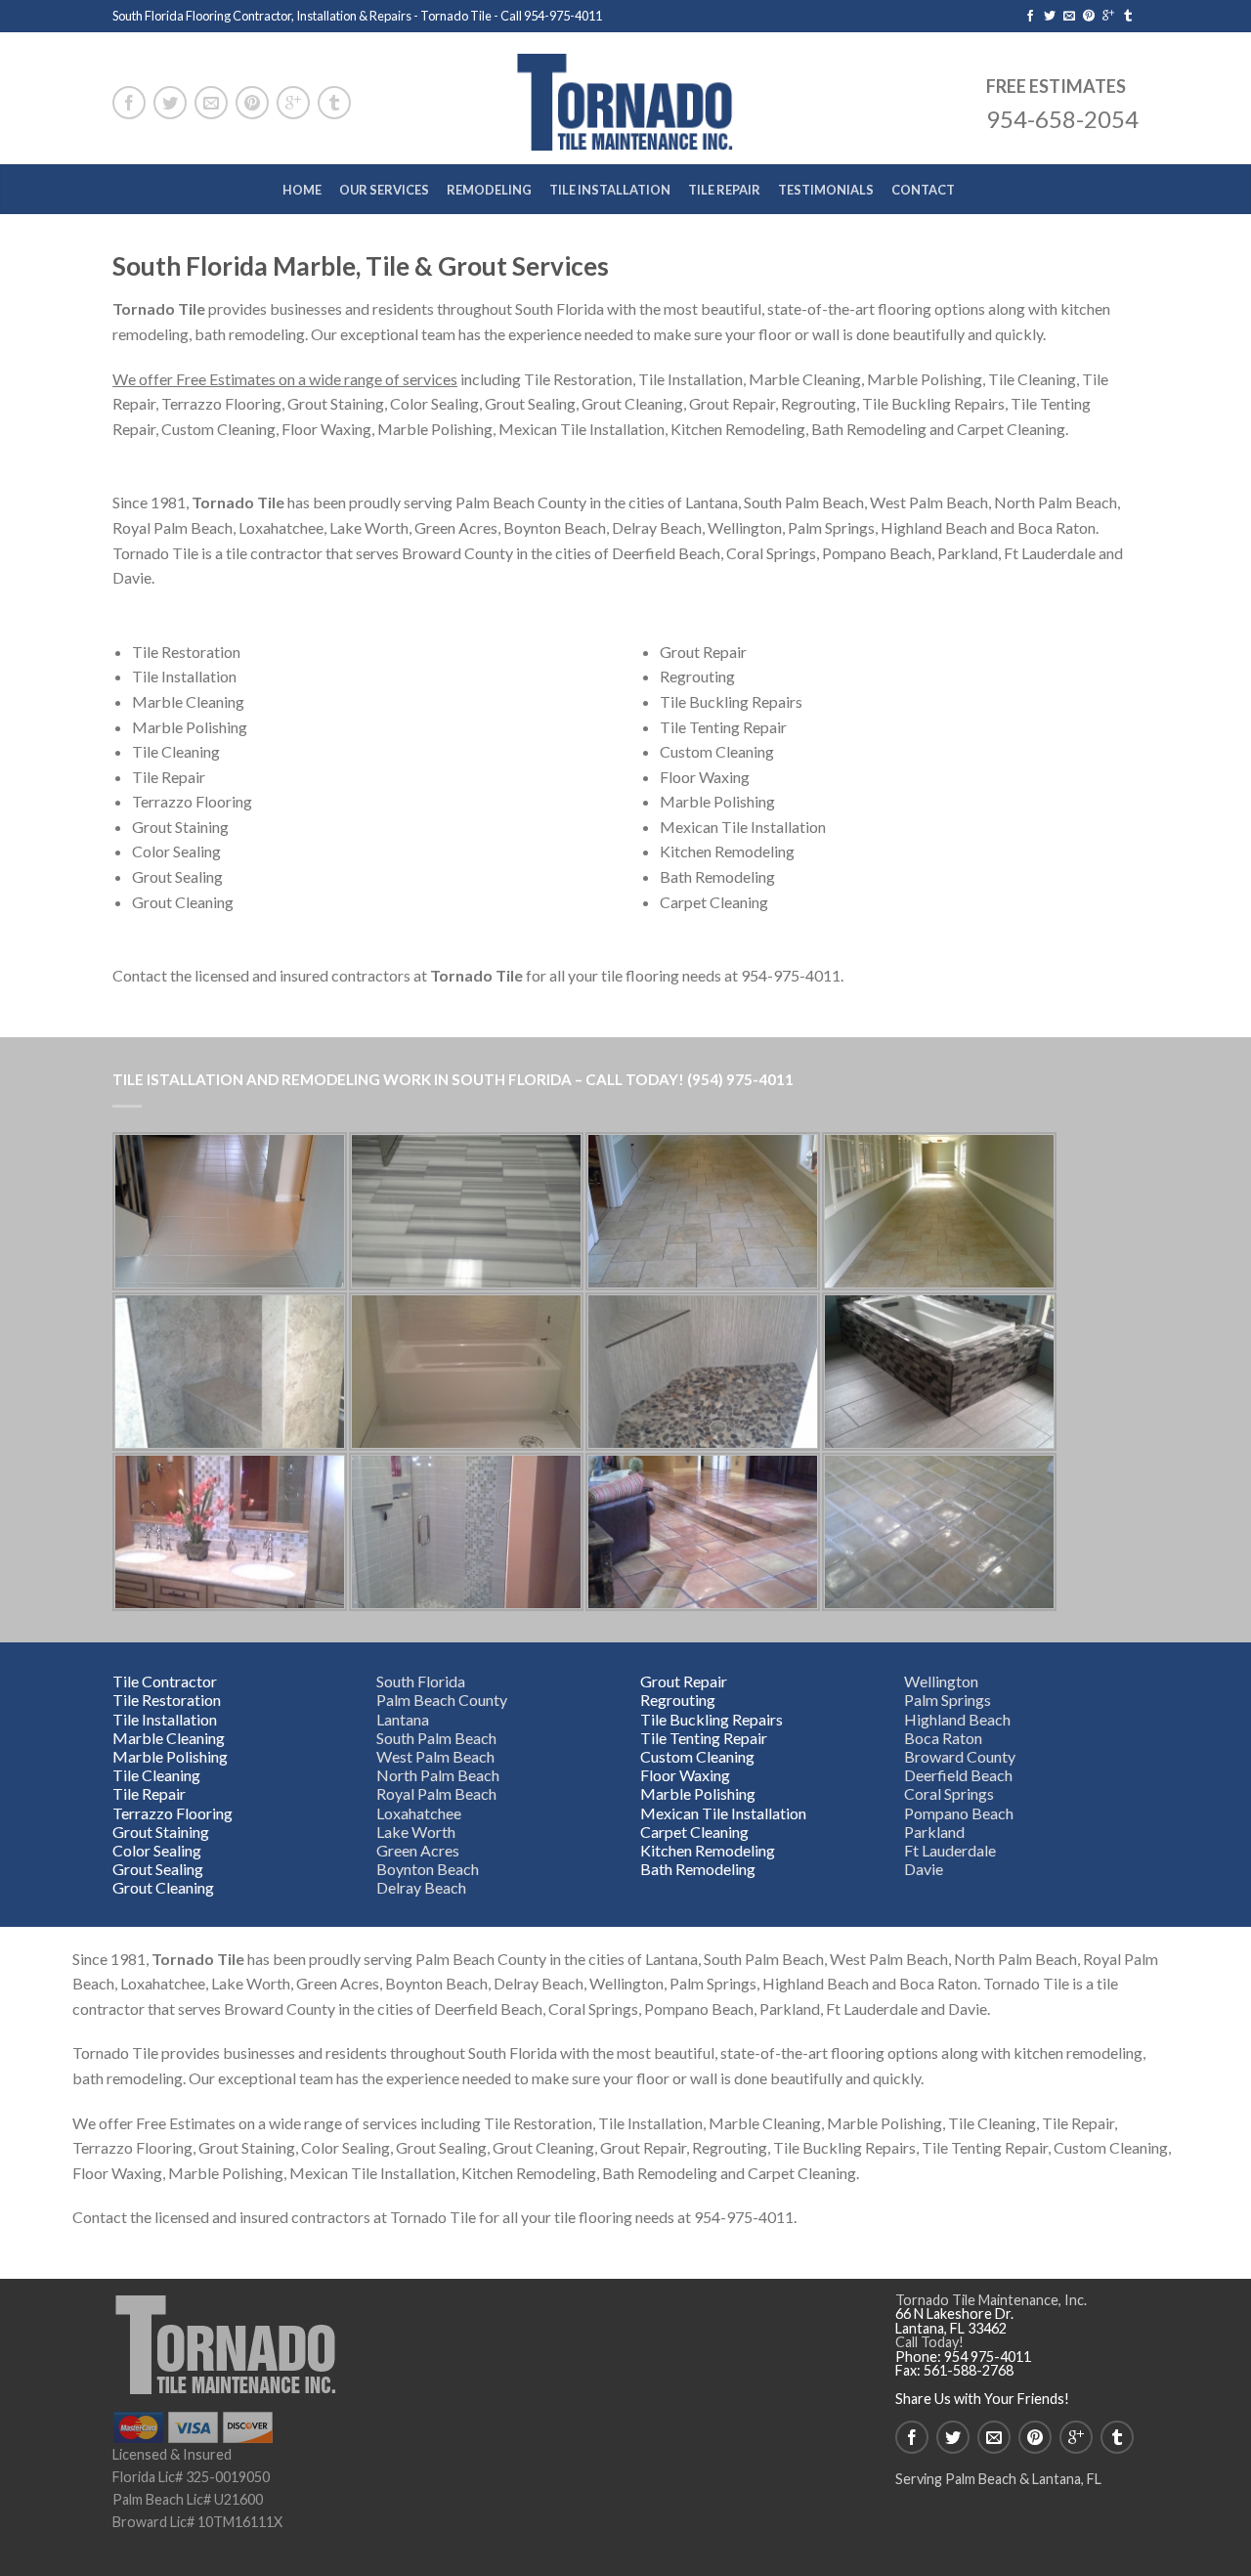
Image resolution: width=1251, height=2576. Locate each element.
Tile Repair (724, 190)
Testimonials (826, 190)
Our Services (384, 190)
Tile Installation (610, 190)
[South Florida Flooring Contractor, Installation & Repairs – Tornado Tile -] (625, 98)
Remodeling (489, 190)
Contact (923, 190)
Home (302, 190)
